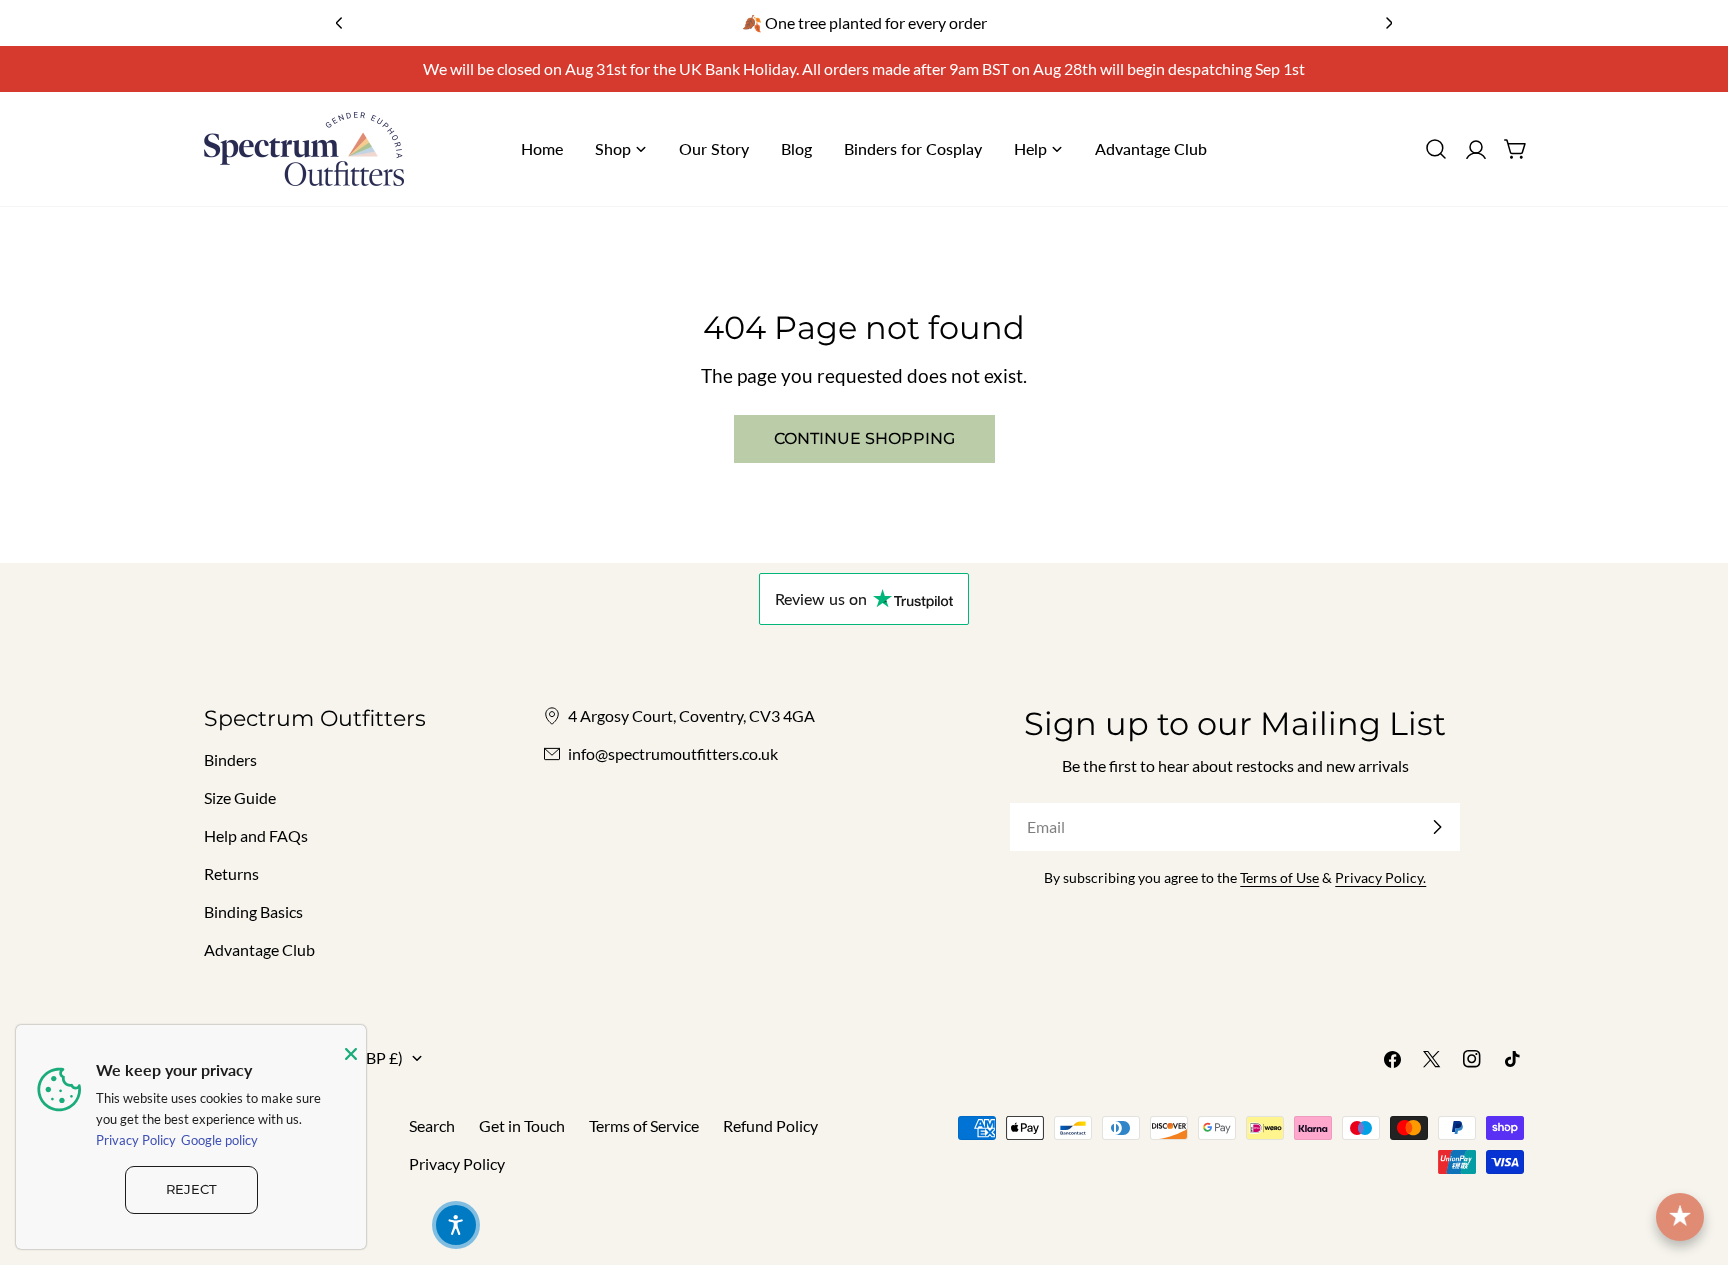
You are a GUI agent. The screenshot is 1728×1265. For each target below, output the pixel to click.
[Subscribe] (1437, 827)
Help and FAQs (256, 835)
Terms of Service (644, 1125)
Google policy (219, 1140)
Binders (230, 759)
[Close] (351, 1054)
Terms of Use (1279, 877)
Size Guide (240, 797)
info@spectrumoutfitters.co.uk (673, 753)
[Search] (1436, 149)
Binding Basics (253, 911)
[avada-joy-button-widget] (1680, 1217)
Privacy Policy (457, 1163)
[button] (456, 1225)
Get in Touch (522, 1125)
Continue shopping (864, 438)
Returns (231, 873)
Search (432, 1125)
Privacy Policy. (1380, 877)
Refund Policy (770, 1125)
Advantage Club (259, 949)
